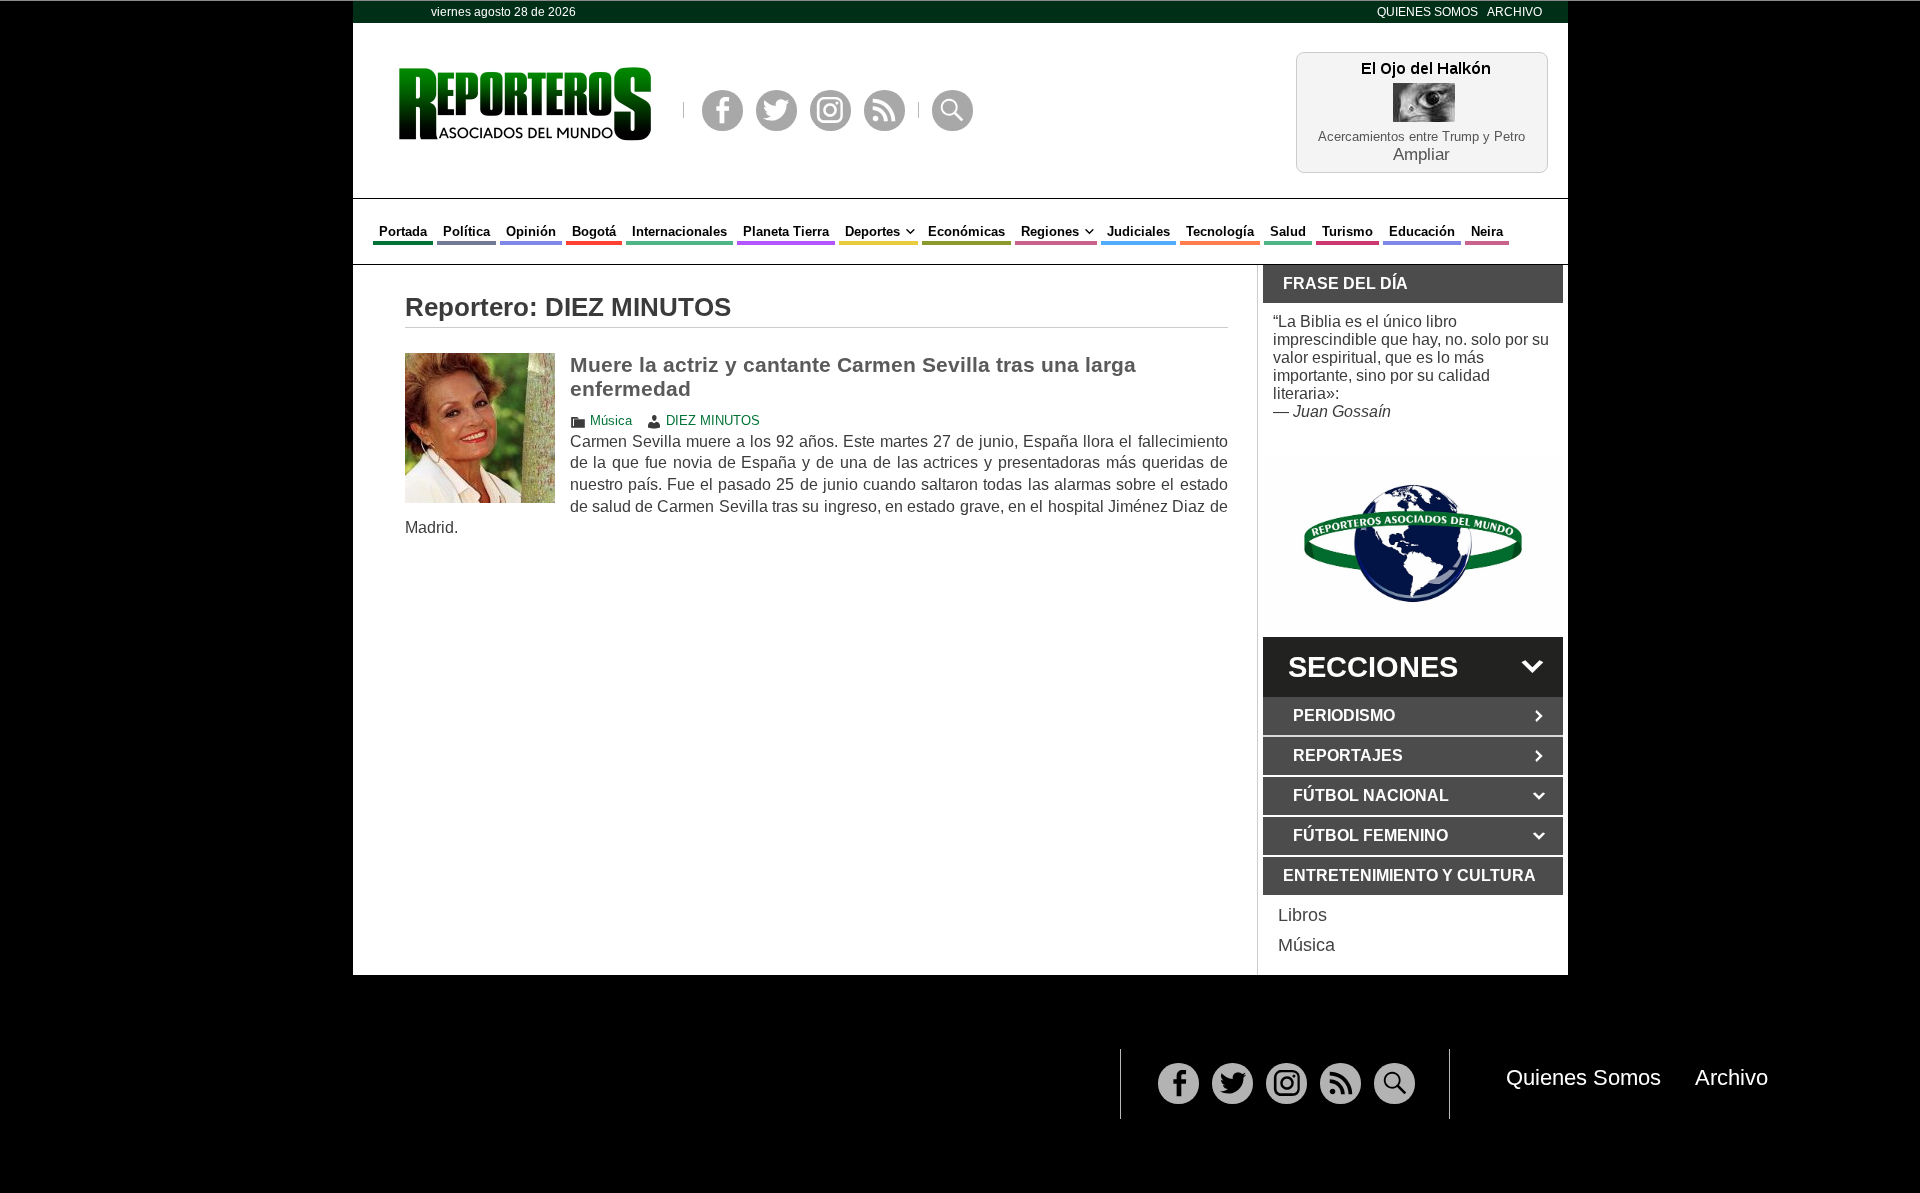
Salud (1288, 231)
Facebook (722, 110)
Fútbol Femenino (1370, 835)
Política (466, 231)
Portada (403, 231)
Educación (1422, 231)
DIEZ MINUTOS (713, 420)
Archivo (1514, 12)
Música (611, 420)
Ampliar (1421, 153)
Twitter (776, 110)
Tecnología (1220, 231)
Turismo (1347, 231)
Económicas (966, 231)
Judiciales (1138, 231)
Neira (1487, 231)
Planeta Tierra (786, 231)
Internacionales (679, 231)
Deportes (872, 231)
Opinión (531, 231)
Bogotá (594, 231)
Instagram (830, 110)
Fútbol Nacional (1371, 795)
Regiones (1050, 231)
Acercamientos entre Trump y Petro (1421, 136)
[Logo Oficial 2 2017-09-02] (1413, 543)
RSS (884, 110)
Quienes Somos (1427, 12)
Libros (1302, 915)
